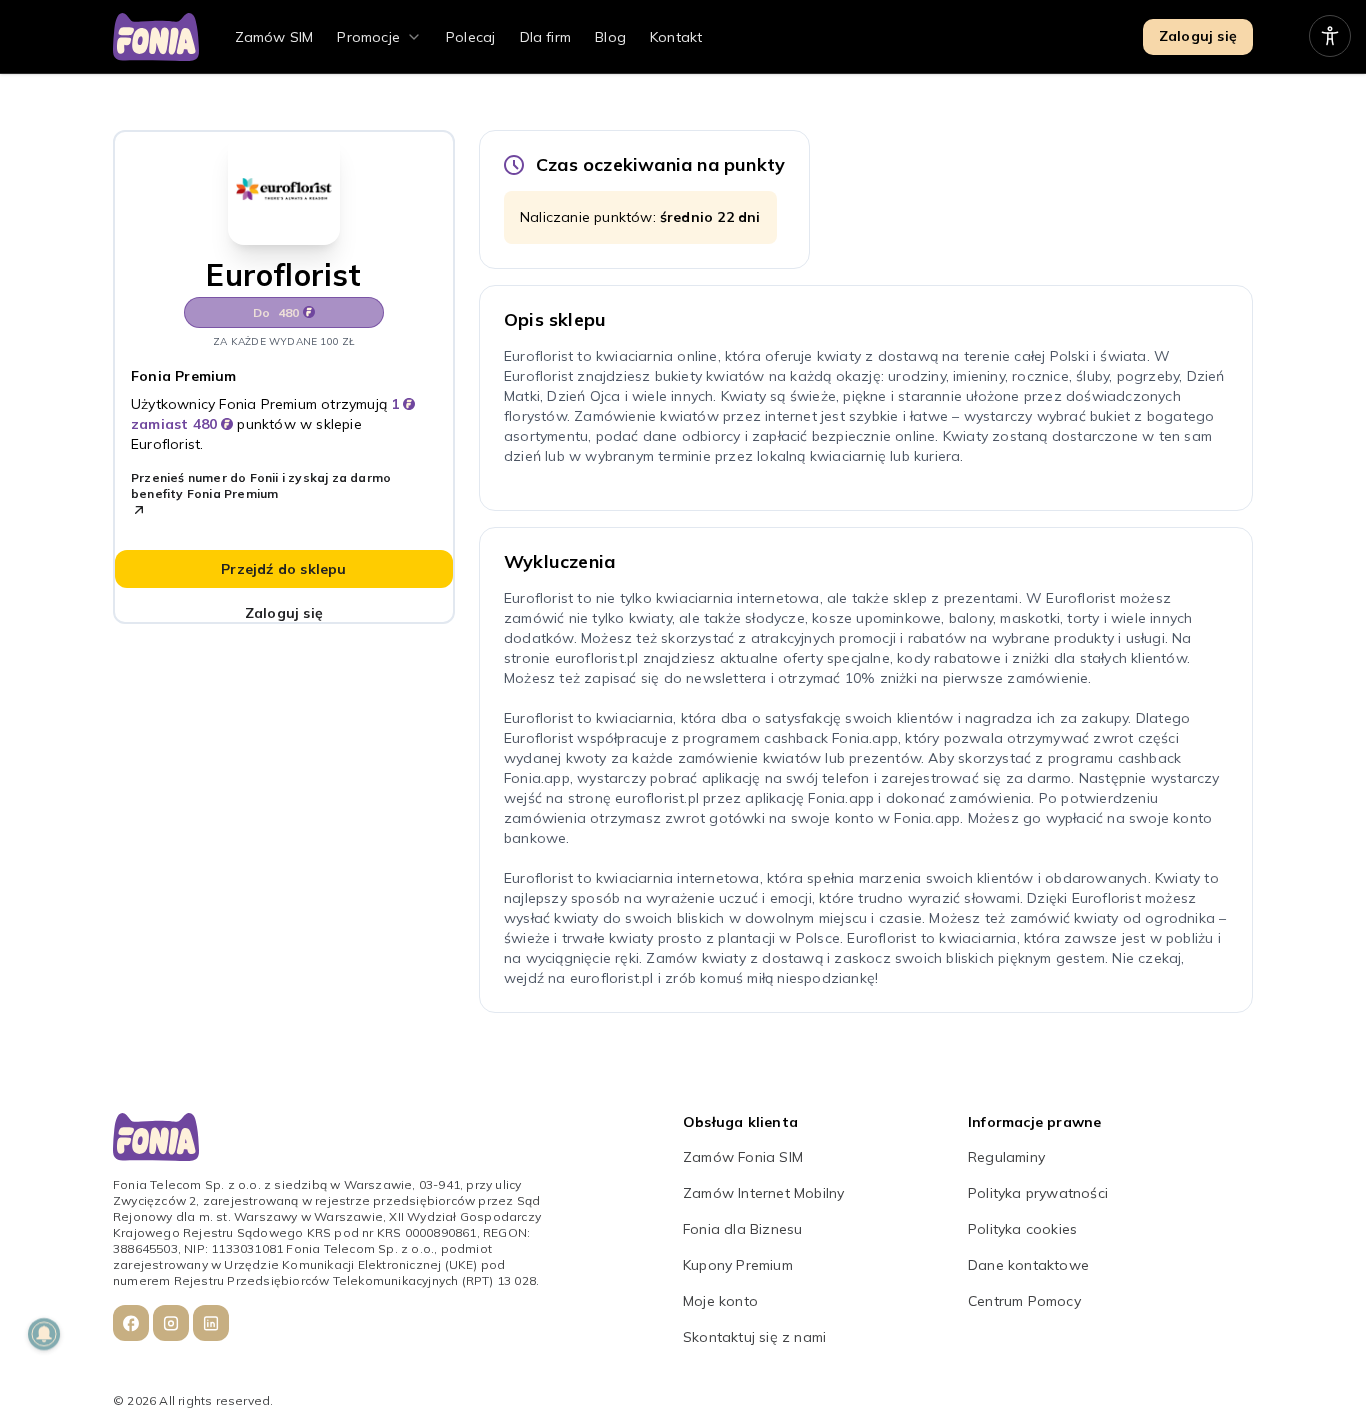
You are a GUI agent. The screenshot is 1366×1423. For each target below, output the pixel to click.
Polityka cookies (1022, 1229)
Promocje (368, 37)
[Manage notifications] (44, 1334)
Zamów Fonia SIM (743, 1157)
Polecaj (470, 37)
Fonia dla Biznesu (742, 1229)
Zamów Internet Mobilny (763, 1193)
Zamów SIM (274, 37)
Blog (610, 37)
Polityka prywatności (1038, 1193)
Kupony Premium (738, 1265)
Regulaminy (1006, 1157)
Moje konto (720, 1301)
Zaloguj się (1198, 36)
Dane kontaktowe (1028, 1265)
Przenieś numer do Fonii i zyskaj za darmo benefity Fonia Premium (261, 485)
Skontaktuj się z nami (754, 1337)
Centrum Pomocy (1024, 1301)
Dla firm (546, 37)
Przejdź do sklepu (283, 569)
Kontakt (676, 37)
